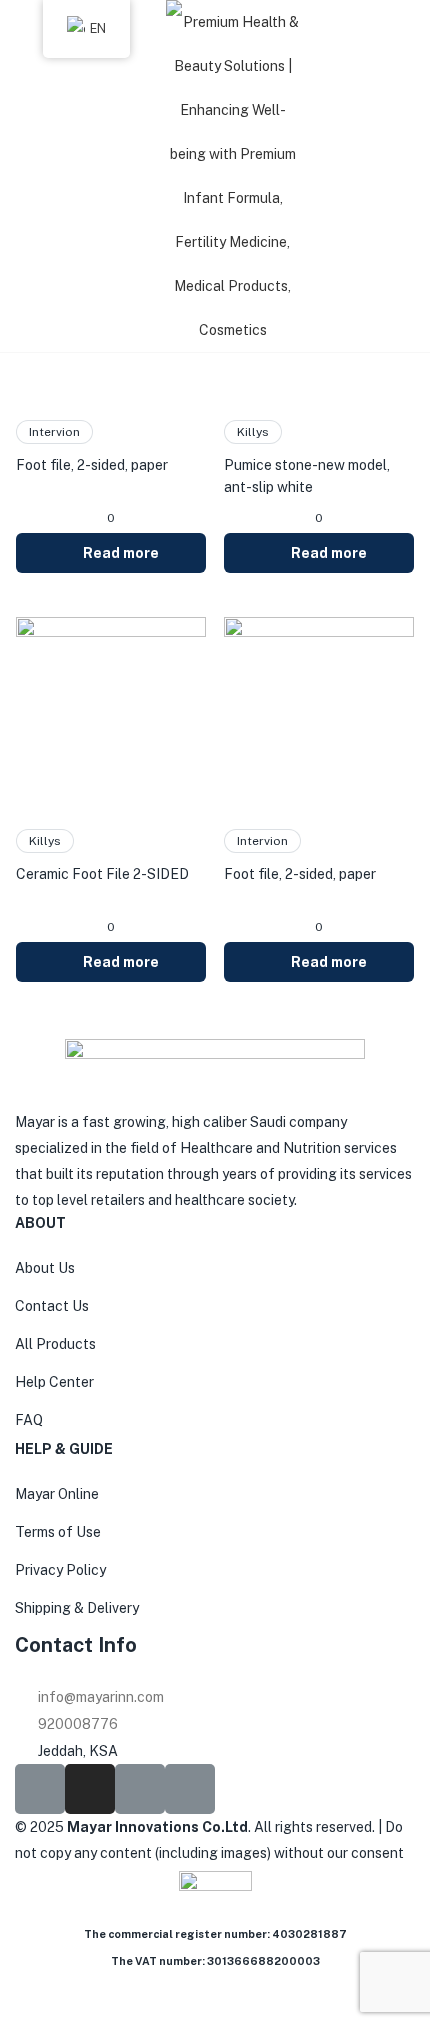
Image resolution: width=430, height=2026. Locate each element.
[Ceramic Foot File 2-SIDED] (111, 711)
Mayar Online (57, 1494)
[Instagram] (90, 1789)
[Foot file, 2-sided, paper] (319, 711)
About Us (45, 1268)
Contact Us (52, 1306)
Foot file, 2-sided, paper (92, 465)
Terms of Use (58, 1532)
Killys (253, 432)
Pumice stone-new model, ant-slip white (307, 476)
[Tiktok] (140, 1789)
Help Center (54, 1382)
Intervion (54, 432)
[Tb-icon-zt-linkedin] (190, 1789)
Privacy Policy (60, 1570)
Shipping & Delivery (77, 1608)
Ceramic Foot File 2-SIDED (102, 874)
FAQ (29, 1420)
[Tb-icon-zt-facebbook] (40, 1789)
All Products (55, 1344)
